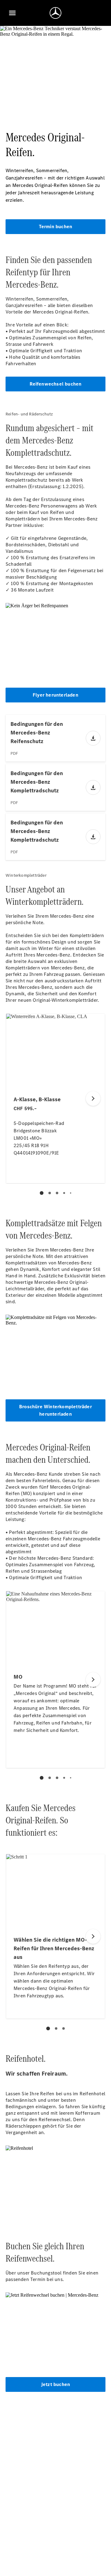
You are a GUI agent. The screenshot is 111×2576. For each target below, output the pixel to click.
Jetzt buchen (55, 2384)
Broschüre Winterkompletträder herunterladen (55, 1410)
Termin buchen (56, 226)
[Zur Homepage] (55, 13)
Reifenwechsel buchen (56, 384)
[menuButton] (12, 13)
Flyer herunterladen (55, 695)
